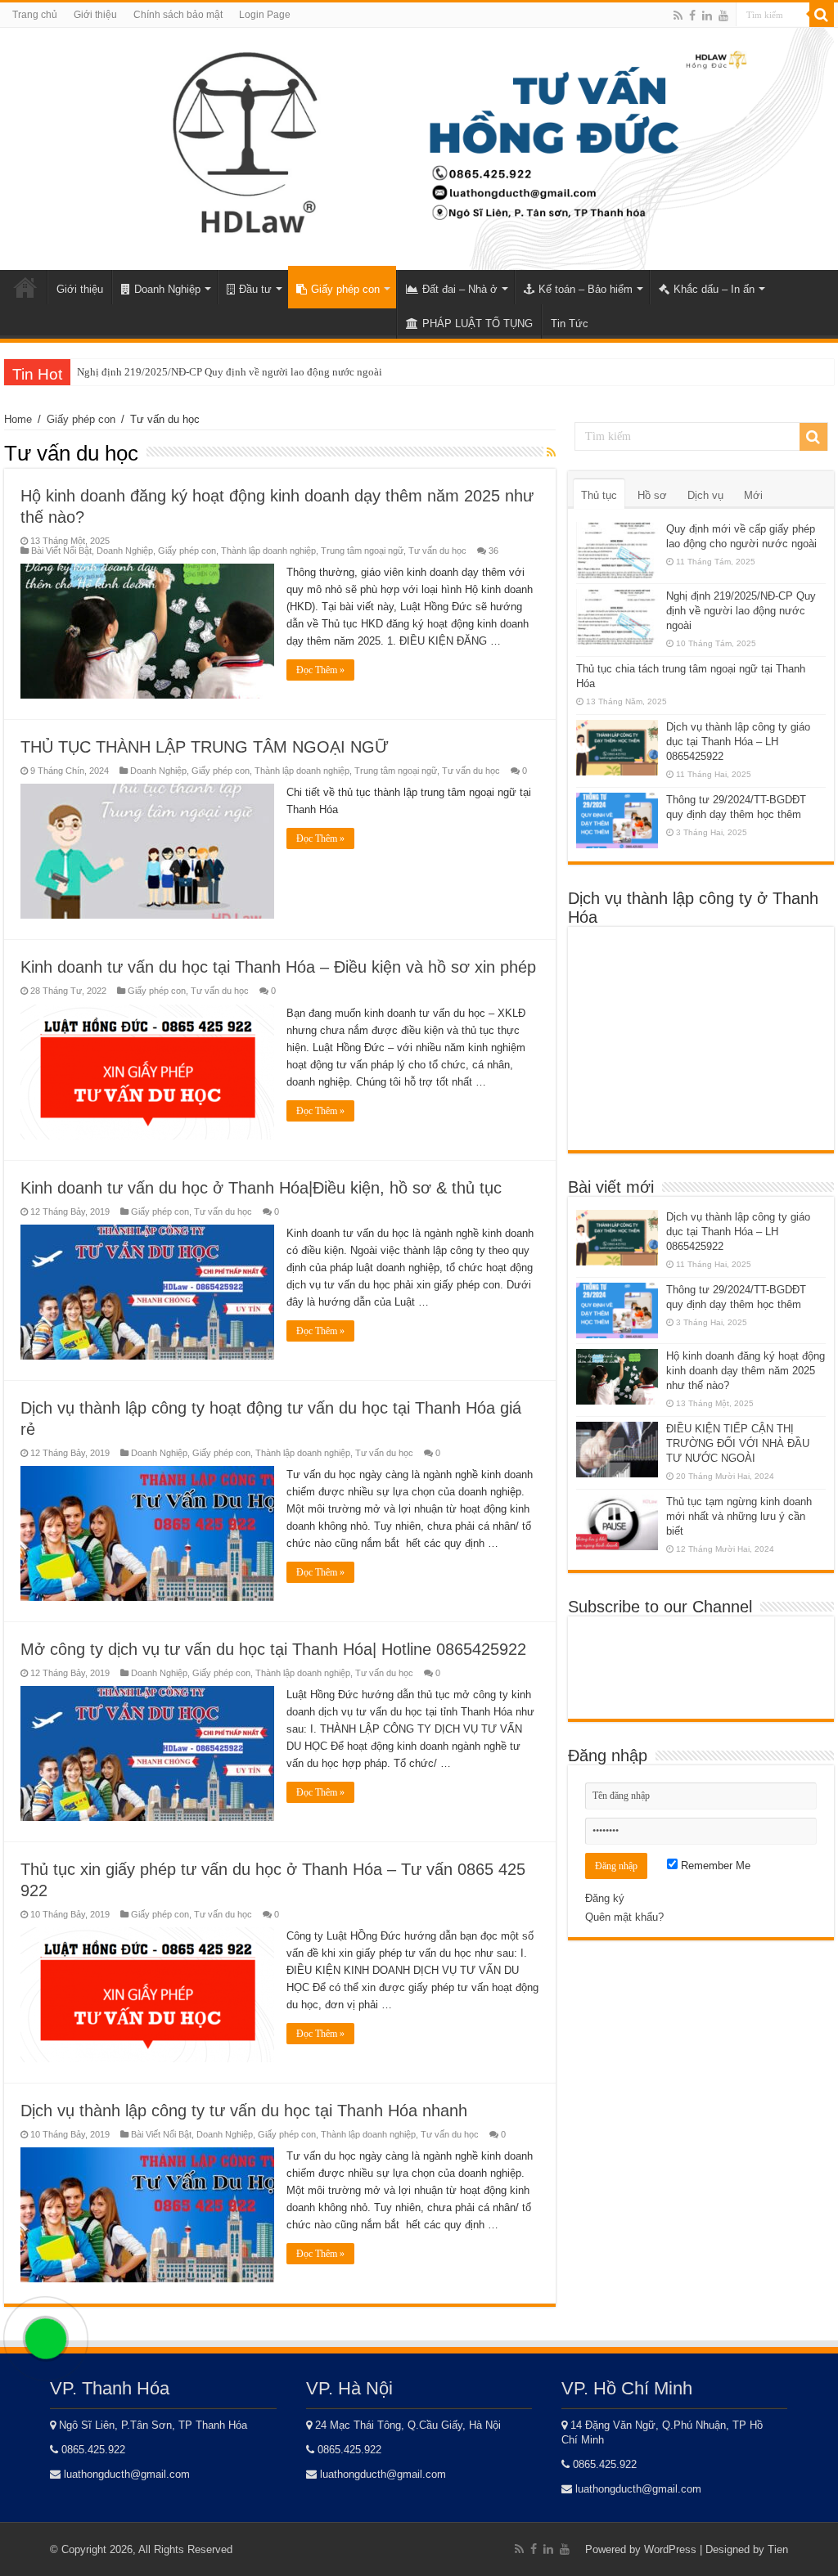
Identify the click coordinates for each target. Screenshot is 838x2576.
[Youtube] (723, 16)
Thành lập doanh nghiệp (268, 551)
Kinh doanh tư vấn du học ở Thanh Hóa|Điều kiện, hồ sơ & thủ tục (261, 1188)
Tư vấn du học (437, 551)
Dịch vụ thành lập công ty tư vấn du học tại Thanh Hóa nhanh (244, 2111)
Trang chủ (35, 15)
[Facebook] (692, 16)
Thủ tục (599, 495)
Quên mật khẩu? (624, 1917)
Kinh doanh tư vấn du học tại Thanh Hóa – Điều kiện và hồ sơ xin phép (278, 967)
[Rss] (678, 16)
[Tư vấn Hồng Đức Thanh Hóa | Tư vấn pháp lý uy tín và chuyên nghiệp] (419, 146)
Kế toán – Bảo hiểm (586, 289)
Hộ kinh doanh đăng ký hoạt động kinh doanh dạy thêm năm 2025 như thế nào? (746, 1371)
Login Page (265, 15)
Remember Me (714, 1866)
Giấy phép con (345, 289)
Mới (753, 495)
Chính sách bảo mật (178, 15)
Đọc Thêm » (320, 670)
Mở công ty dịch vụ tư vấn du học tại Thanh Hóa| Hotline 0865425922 (273, 1649)
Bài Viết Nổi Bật (61, 551)
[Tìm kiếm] (822, 15)
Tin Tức (570, 324)
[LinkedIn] (707, 16)
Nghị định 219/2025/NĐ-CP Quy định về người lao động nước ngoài (230, 372)
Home (25, 287)
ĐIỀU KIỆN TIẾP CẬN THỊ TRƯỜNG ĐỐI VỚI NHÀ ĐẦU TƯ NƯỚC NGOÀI (738, 1443)
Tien (778, 2549)
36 (493, 551)
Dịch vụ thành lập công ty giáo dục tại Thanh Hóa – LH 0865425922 (738, 742)
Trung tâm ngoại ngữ (362, 551)
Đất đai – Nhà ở (460, 289)
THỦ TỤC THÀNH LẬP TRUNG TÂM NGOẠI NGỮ (205, 747)
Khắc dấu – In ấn (714, 289)
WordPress (670, 2549)
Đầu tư (255, 289)
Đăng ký (605, 1898)
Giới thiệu (95, 15)
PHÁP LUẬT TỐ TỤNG (478, 324)
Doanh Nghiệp (167, 289)
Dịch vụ (705, 495)
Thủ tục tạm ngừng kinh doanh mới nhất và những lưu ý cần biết (739, 1516)
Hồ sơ (652, 495)
